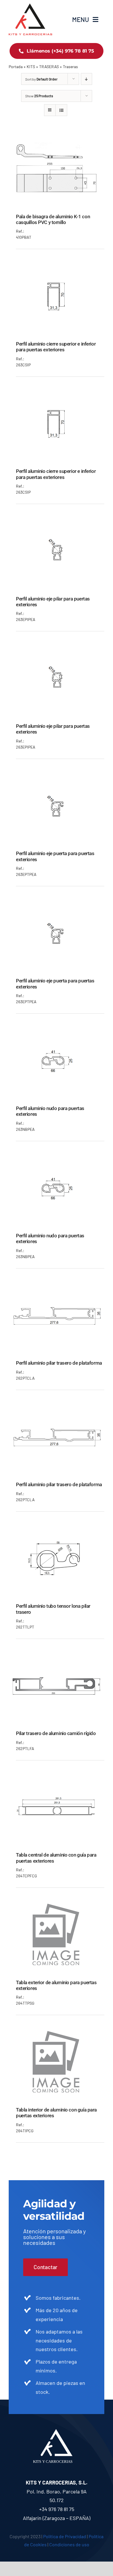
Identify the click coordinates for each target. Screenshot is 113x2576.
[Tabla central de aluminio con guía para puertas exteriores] (57, 1776)
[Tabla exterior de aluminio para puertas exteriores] (57, 1904)
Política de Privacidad (65, 2536)
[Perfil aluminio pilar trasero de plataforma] (57, 1284)
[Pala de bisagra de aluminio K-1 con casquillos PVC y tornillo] (57, 138)
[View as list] (61, 110)
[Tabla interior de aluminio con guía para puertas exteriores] (57, 2031)
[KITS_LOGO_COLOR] (30, 6)
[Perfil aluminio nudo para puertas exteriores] (57, 1029)
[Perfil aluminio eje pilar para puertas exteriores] (57, 520)
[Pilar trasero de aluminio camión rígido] (57, 1655)
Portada (16, 67)
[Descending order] (86, 79)
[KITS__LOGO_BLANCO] (57, 2432)
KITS (31, 67)
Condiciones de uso (69, 2544)
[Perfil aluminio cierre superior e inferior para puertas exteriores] (57, 265)
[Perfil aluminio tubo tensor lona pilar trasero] (57, 1527)
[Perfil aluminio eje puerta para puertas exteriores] (57, 775)
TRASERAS (49, 67)
